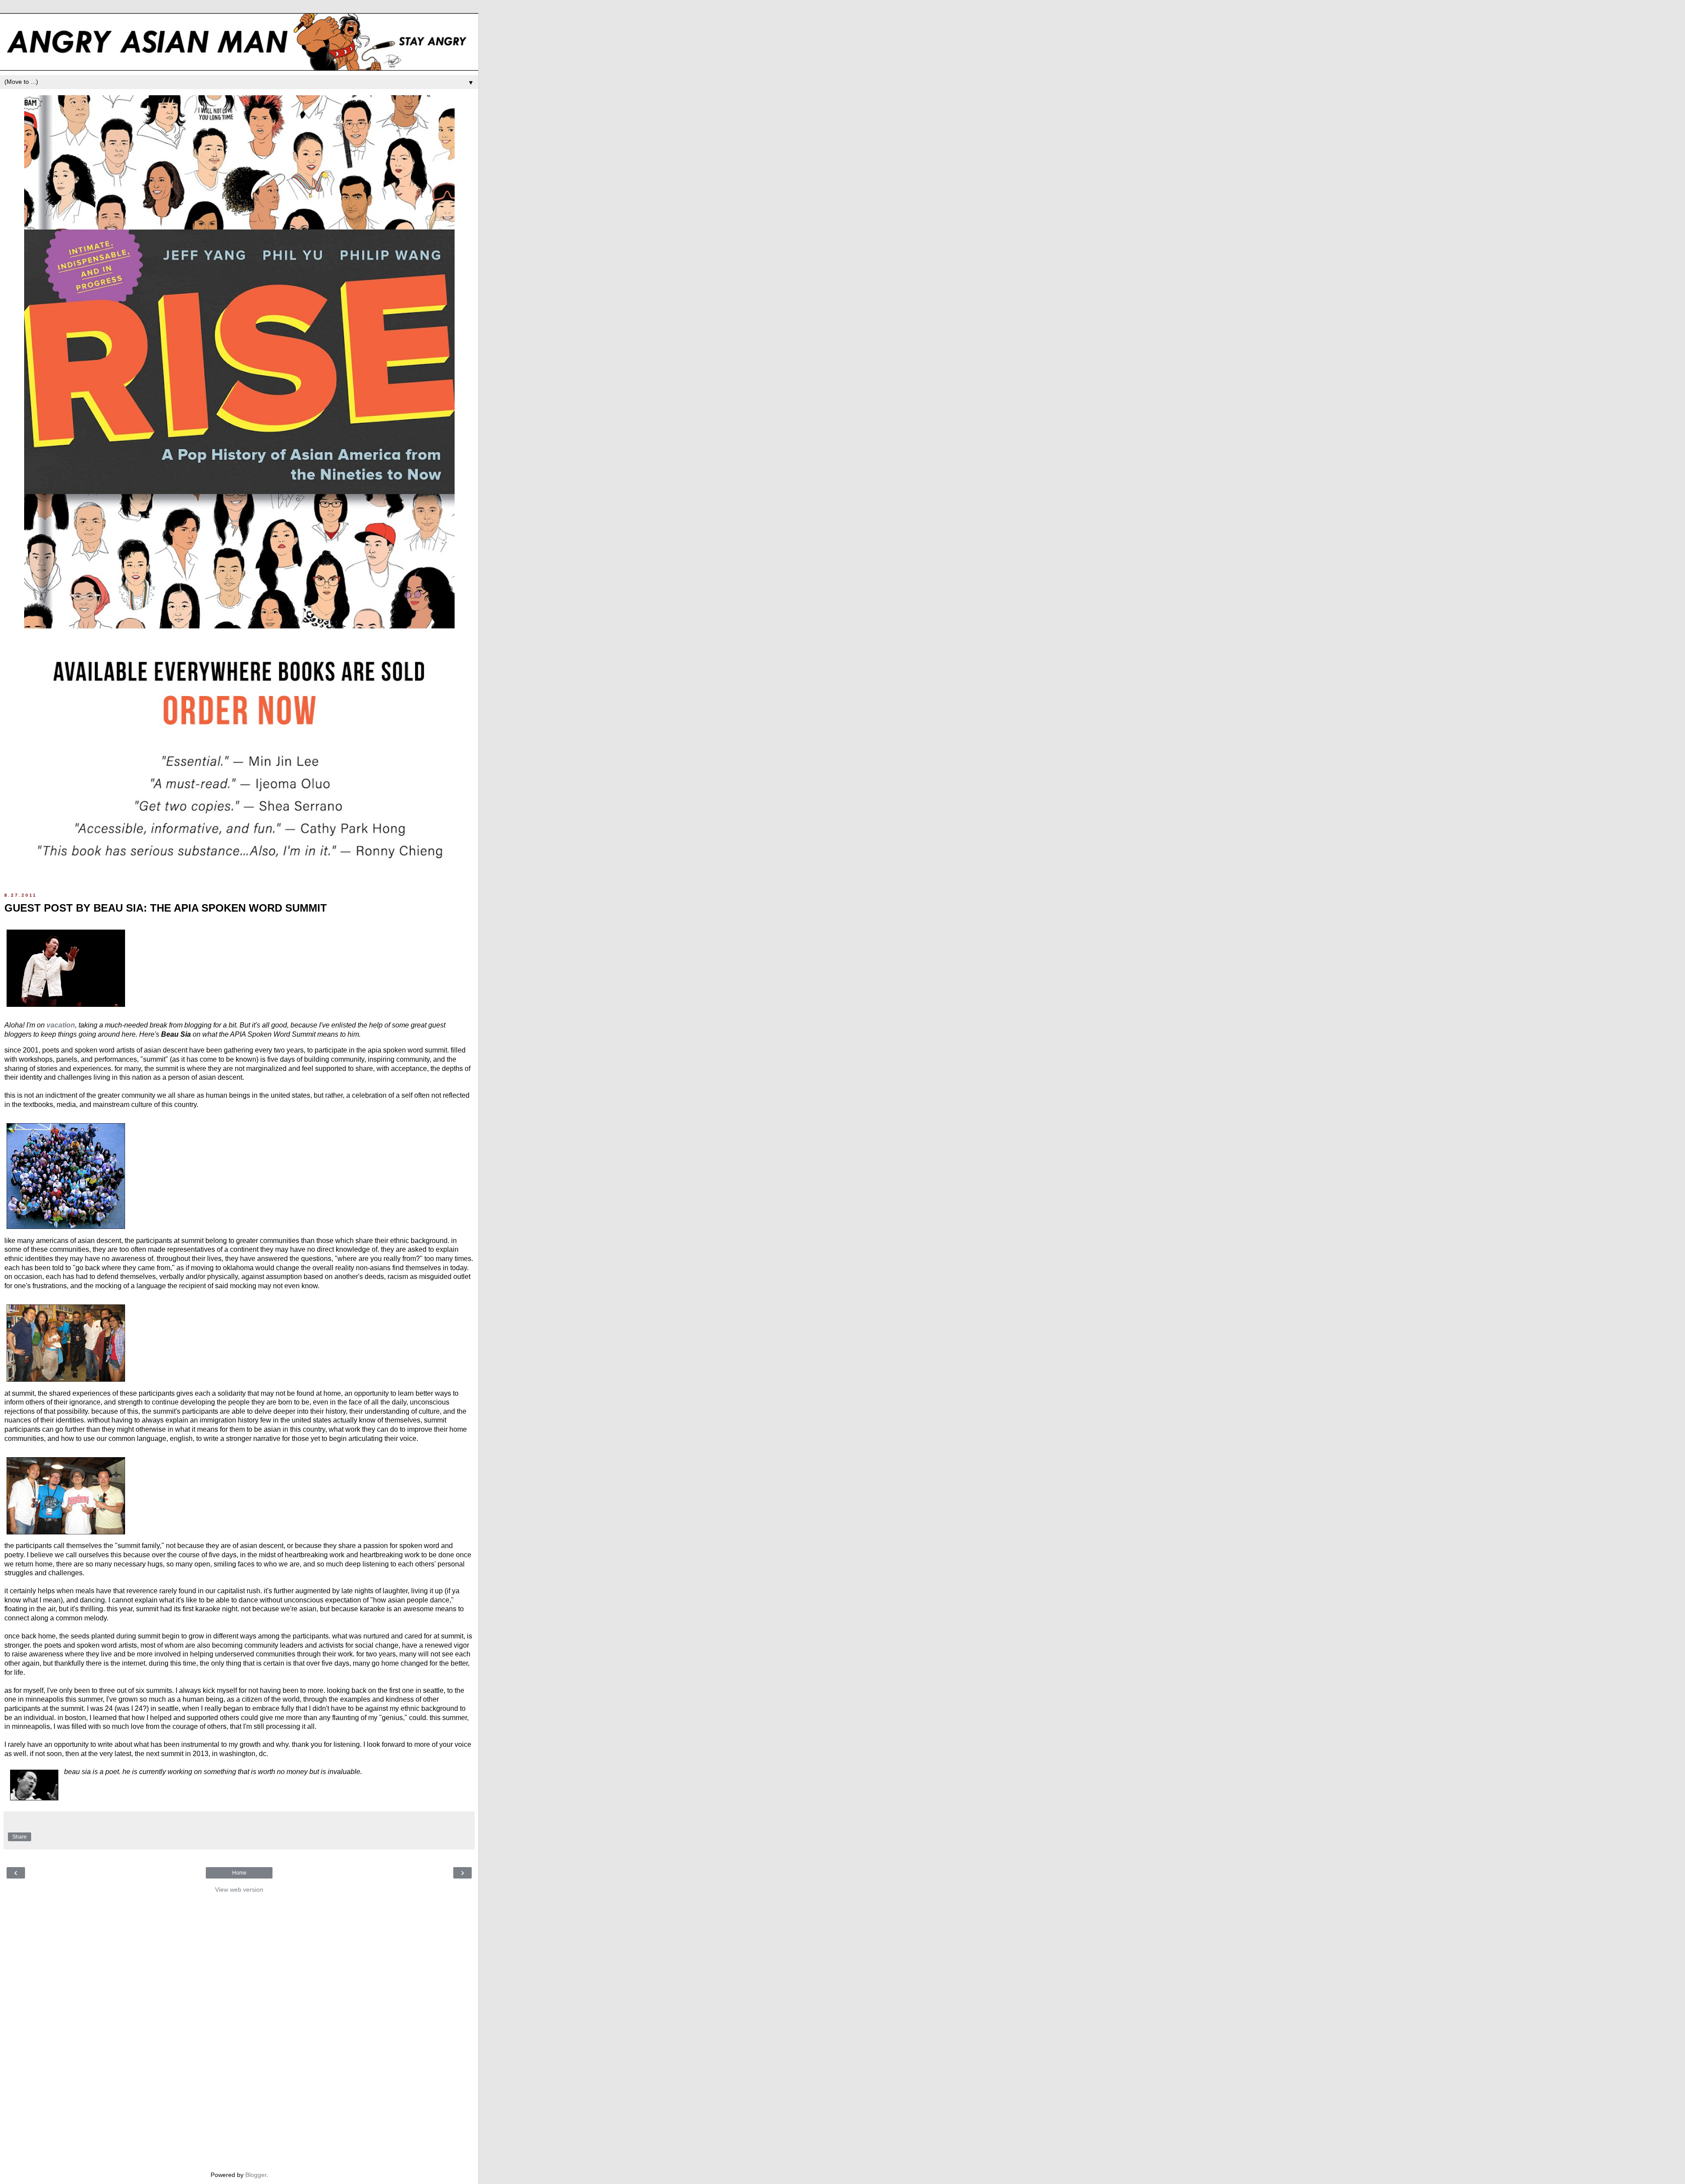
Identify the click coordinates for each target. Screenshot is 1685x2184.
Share (20, 1837)
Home (239, 1873)
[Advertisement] (239, 2030)
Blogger (256, 2175)
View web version (239, 1889)
